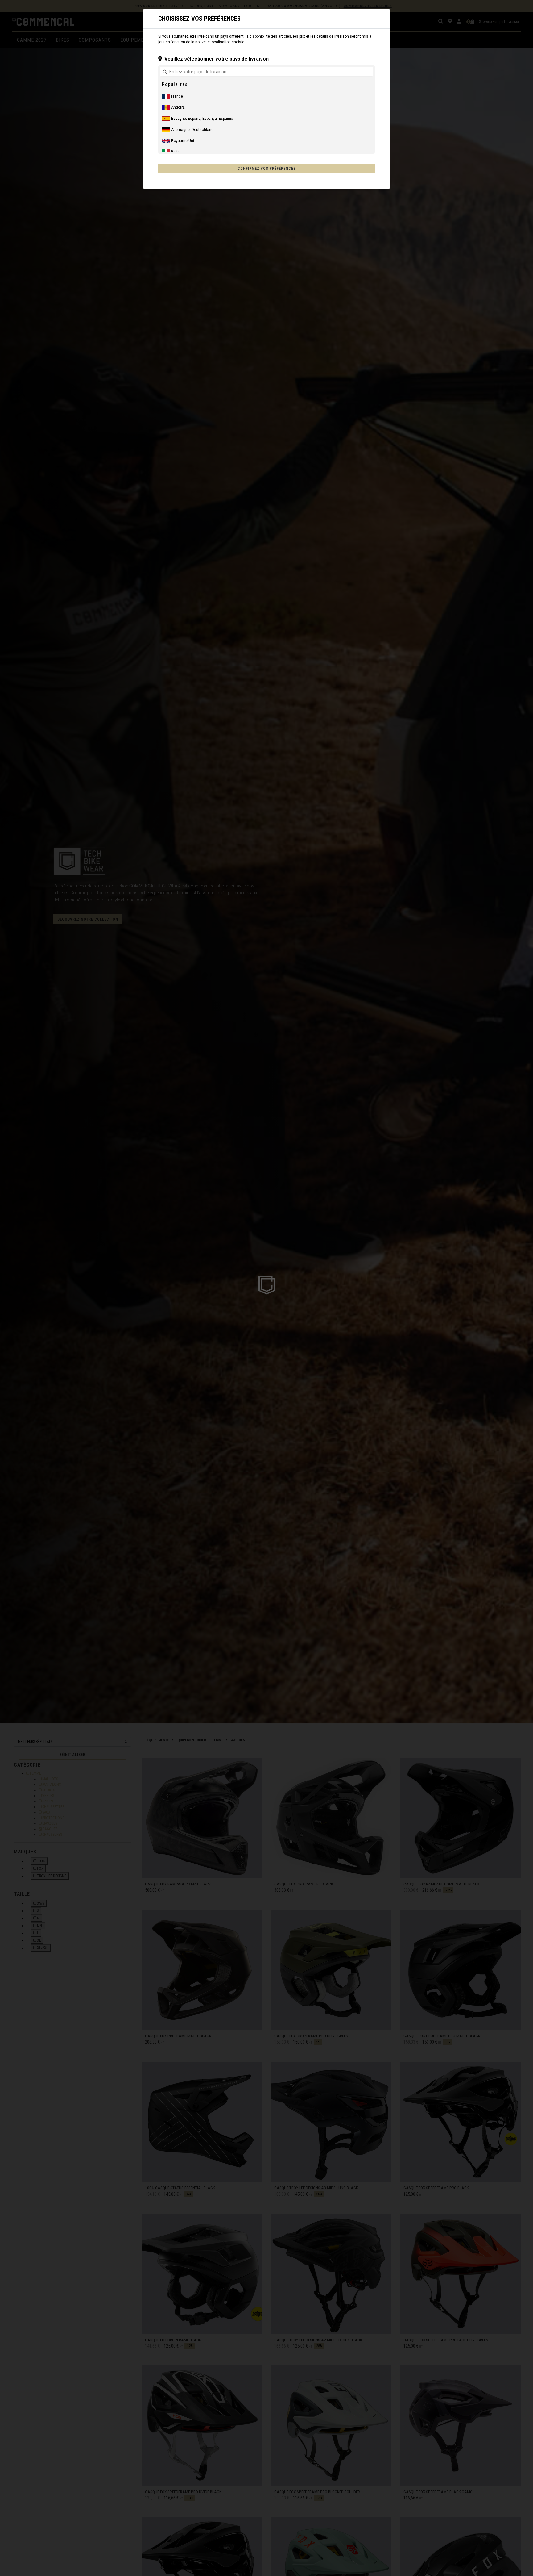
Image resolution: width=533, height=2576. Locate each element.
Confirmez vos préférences (267, 169)
